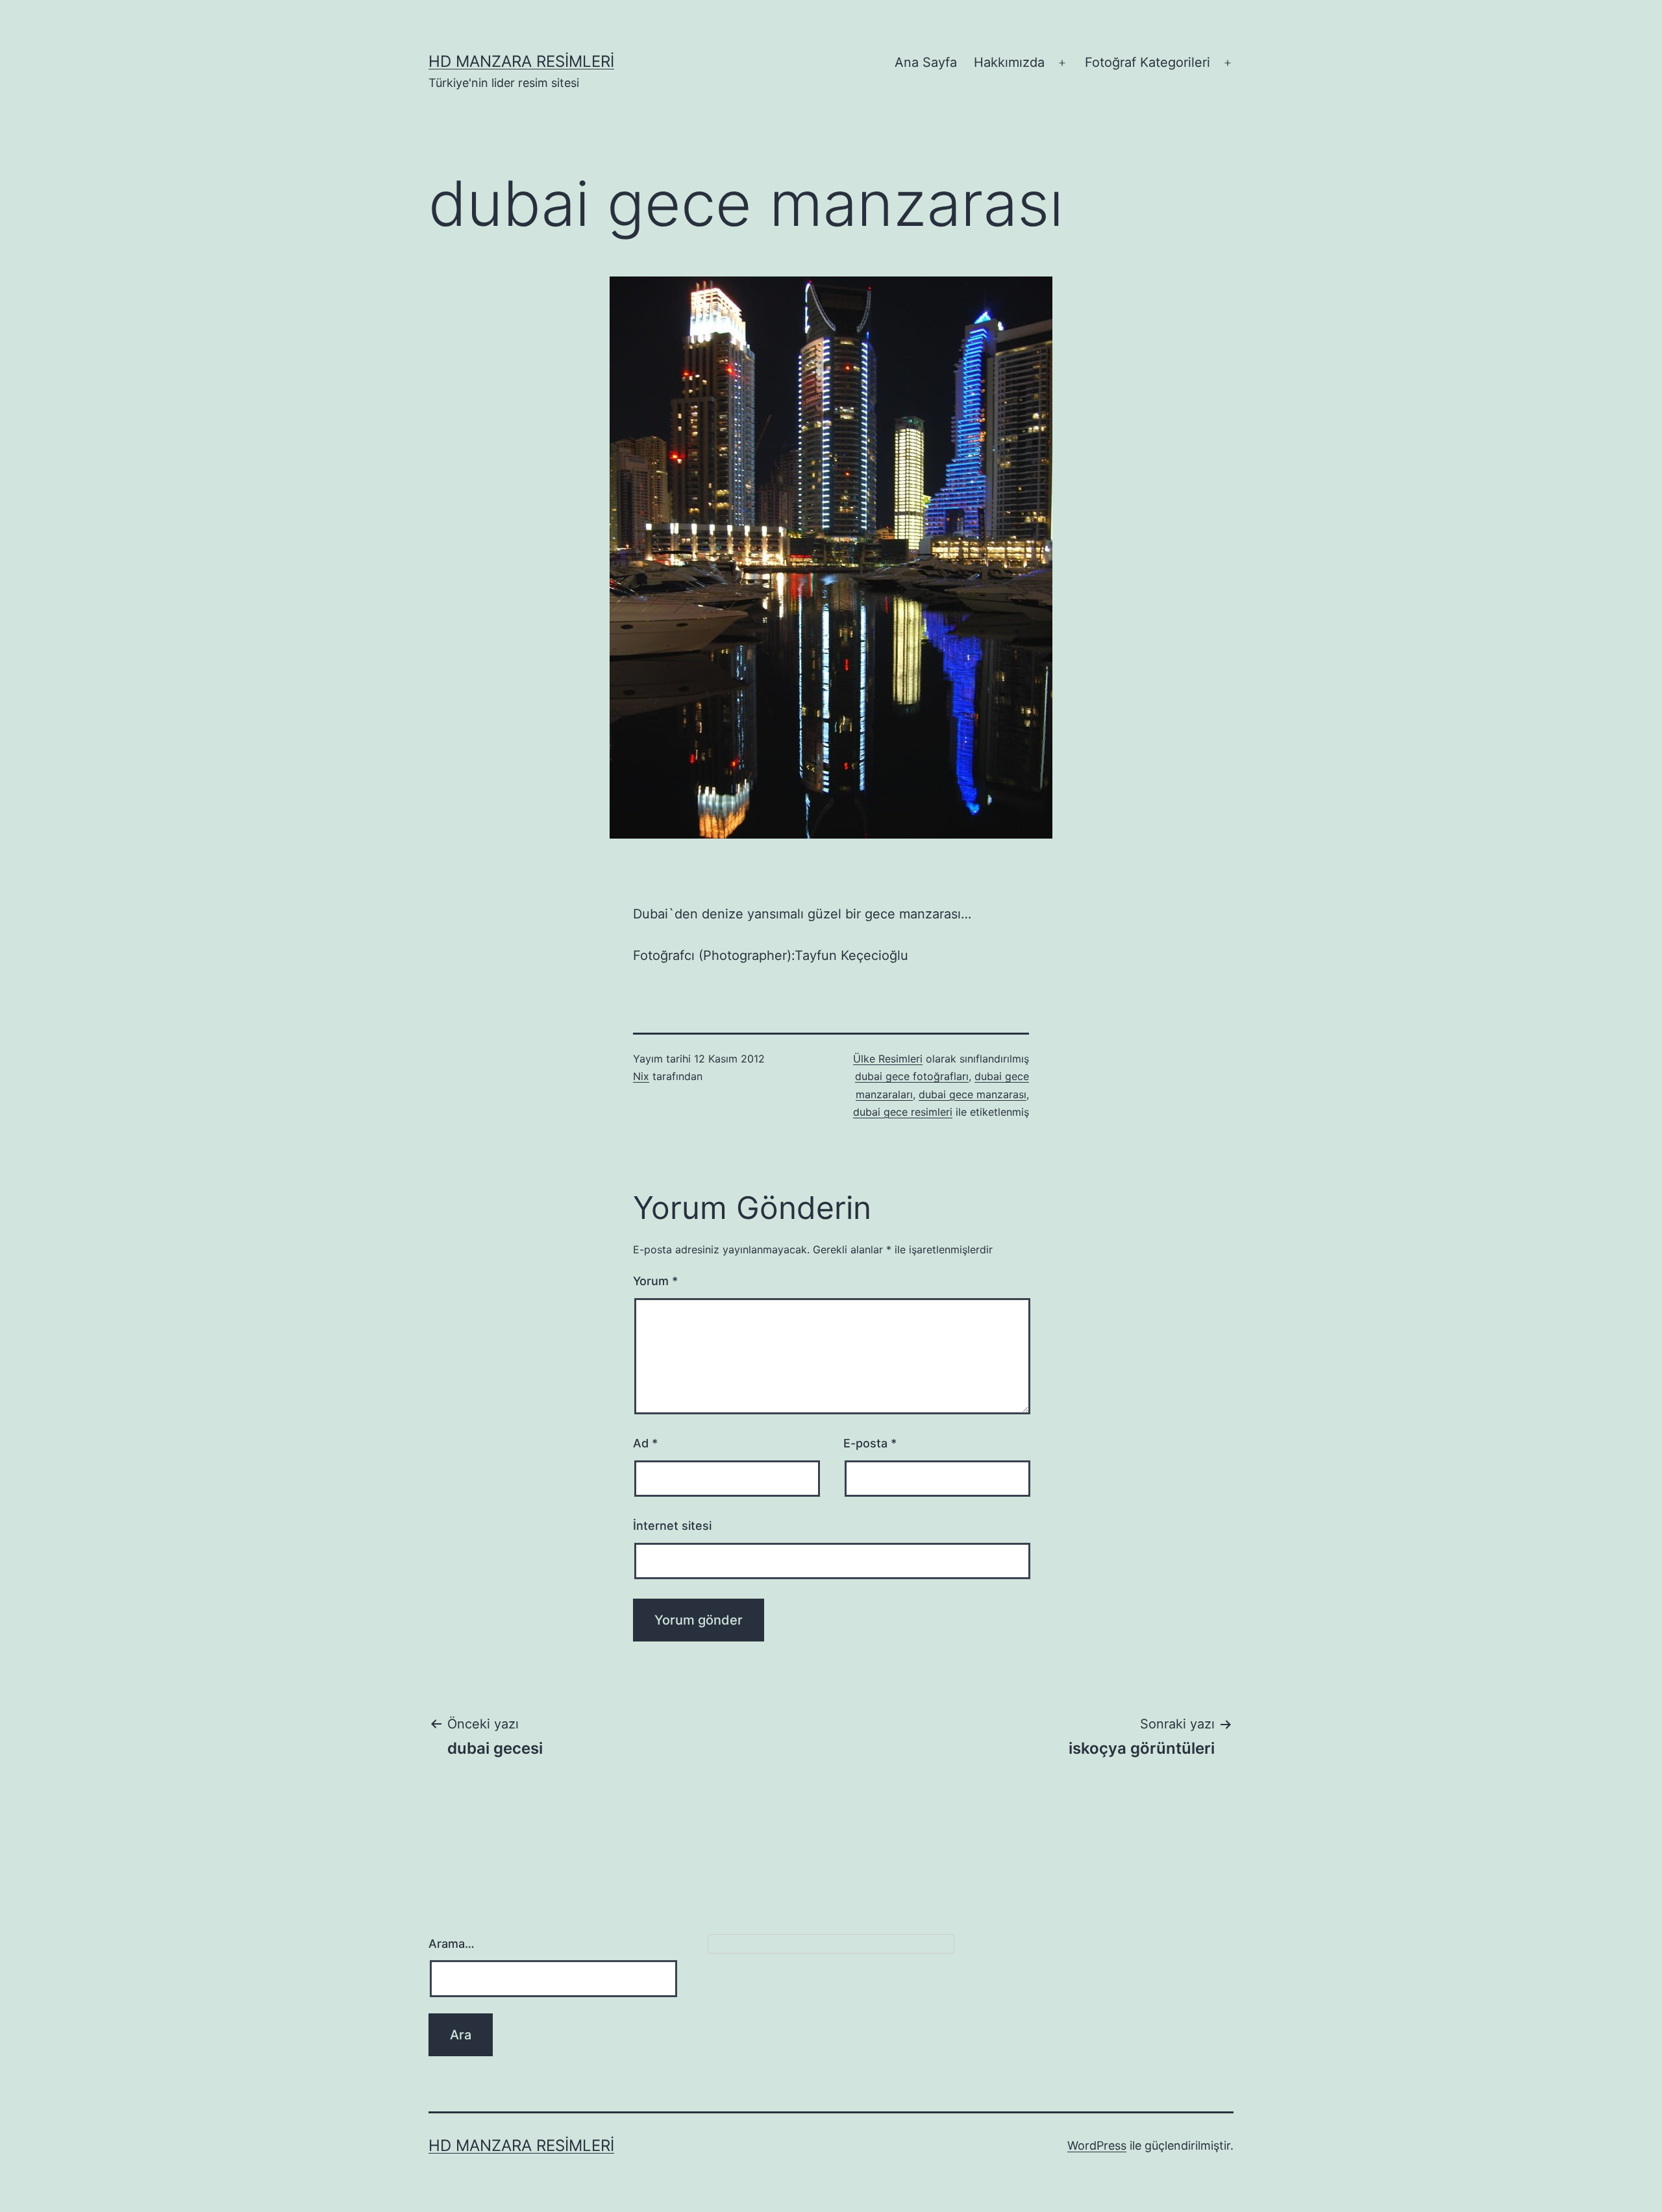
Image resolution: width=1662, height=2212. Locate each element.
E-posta (870, 1443)
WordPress (1097, 2145)
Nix (641, 1076)
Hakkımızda (1009, 62)
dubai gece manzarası (973, 1094)
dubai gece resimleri (903, 1112)
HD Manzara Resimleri (521, 61)
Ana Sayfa (926, 62)
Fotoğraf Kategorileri (1147, 62)
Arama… (452, 1944)
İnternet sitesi (672, 1526)
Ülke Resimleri (888, 1059)
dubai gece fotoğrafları (912, 1076)
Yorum (655, 1281)
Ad (645, 1443)
